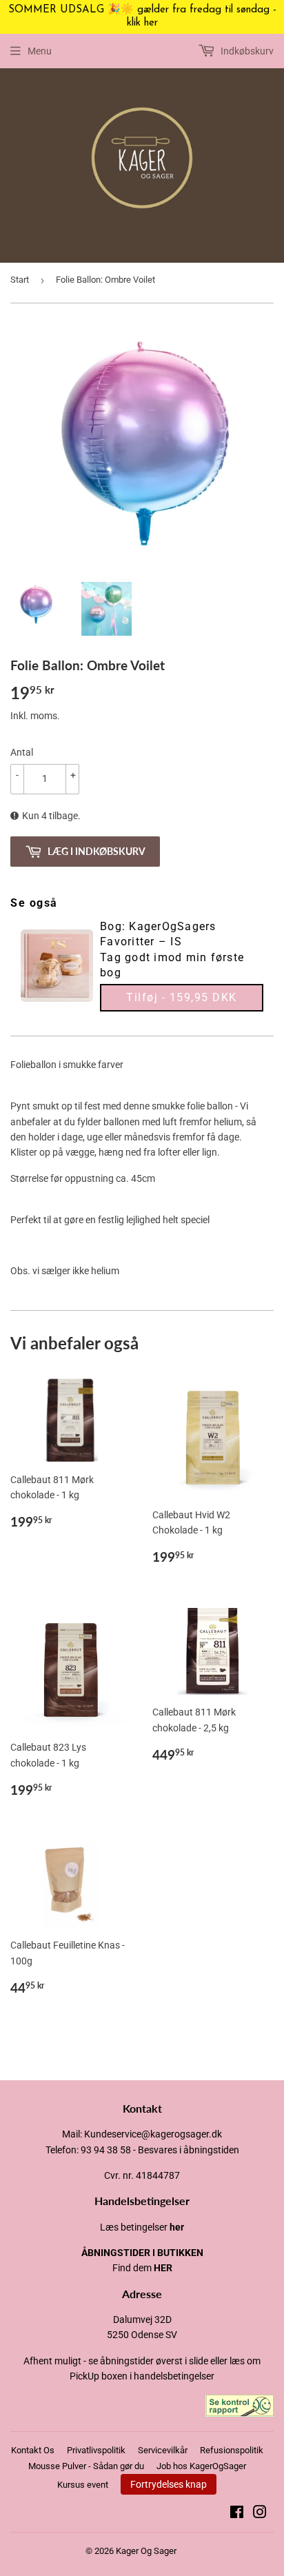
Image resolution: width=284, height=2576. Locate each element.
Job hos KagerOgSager (201, 2466)
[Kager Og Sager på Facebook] (237, 2514)
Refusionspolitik (232, 2450)
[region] (142, 17)
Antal (22, 752)
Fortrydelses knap (169, 2484)
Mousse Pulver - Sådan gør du (86, 2466)
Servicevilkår (163, 2450)
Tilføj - (182, 997)
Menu (40, 51)
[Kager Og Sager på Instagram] (260, 2514)
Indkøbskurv (246, 51)
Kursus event (83, 2485)
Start (20, 280)
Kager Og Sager (146, 2551)
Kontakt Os (33, 2450)
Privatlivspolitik (96, 2450)
